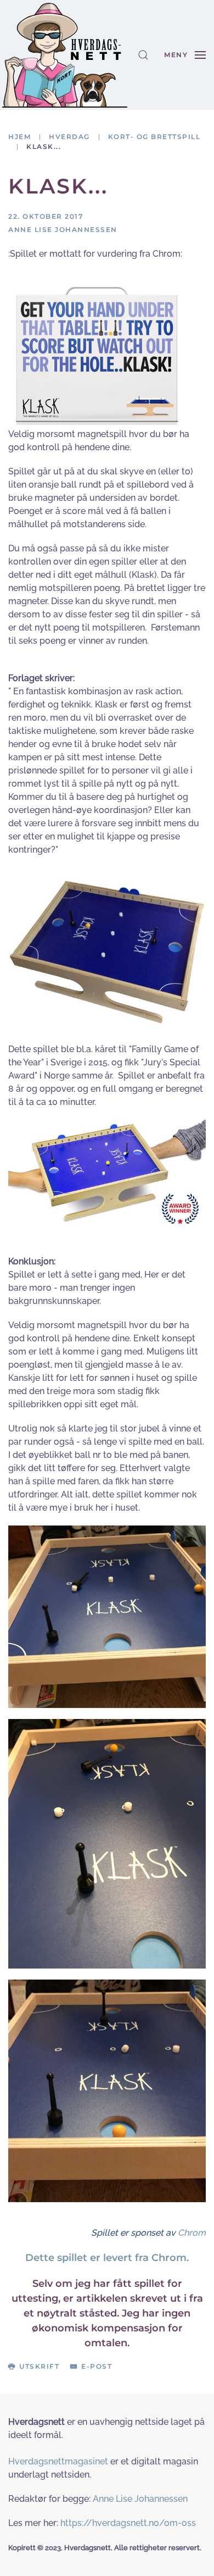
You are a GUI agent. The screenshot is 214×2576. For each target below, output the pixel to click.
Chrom (192, 2233)
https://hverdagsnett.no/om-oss (128, 2523)
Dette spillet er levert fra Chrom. (107, 2258)
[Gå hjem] (65, 55)
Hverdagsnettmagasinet (58, 2461)
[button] (143, 55)
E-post (97, 2366)
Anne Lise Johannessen (140, 2499)
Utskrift (39, 2366)
